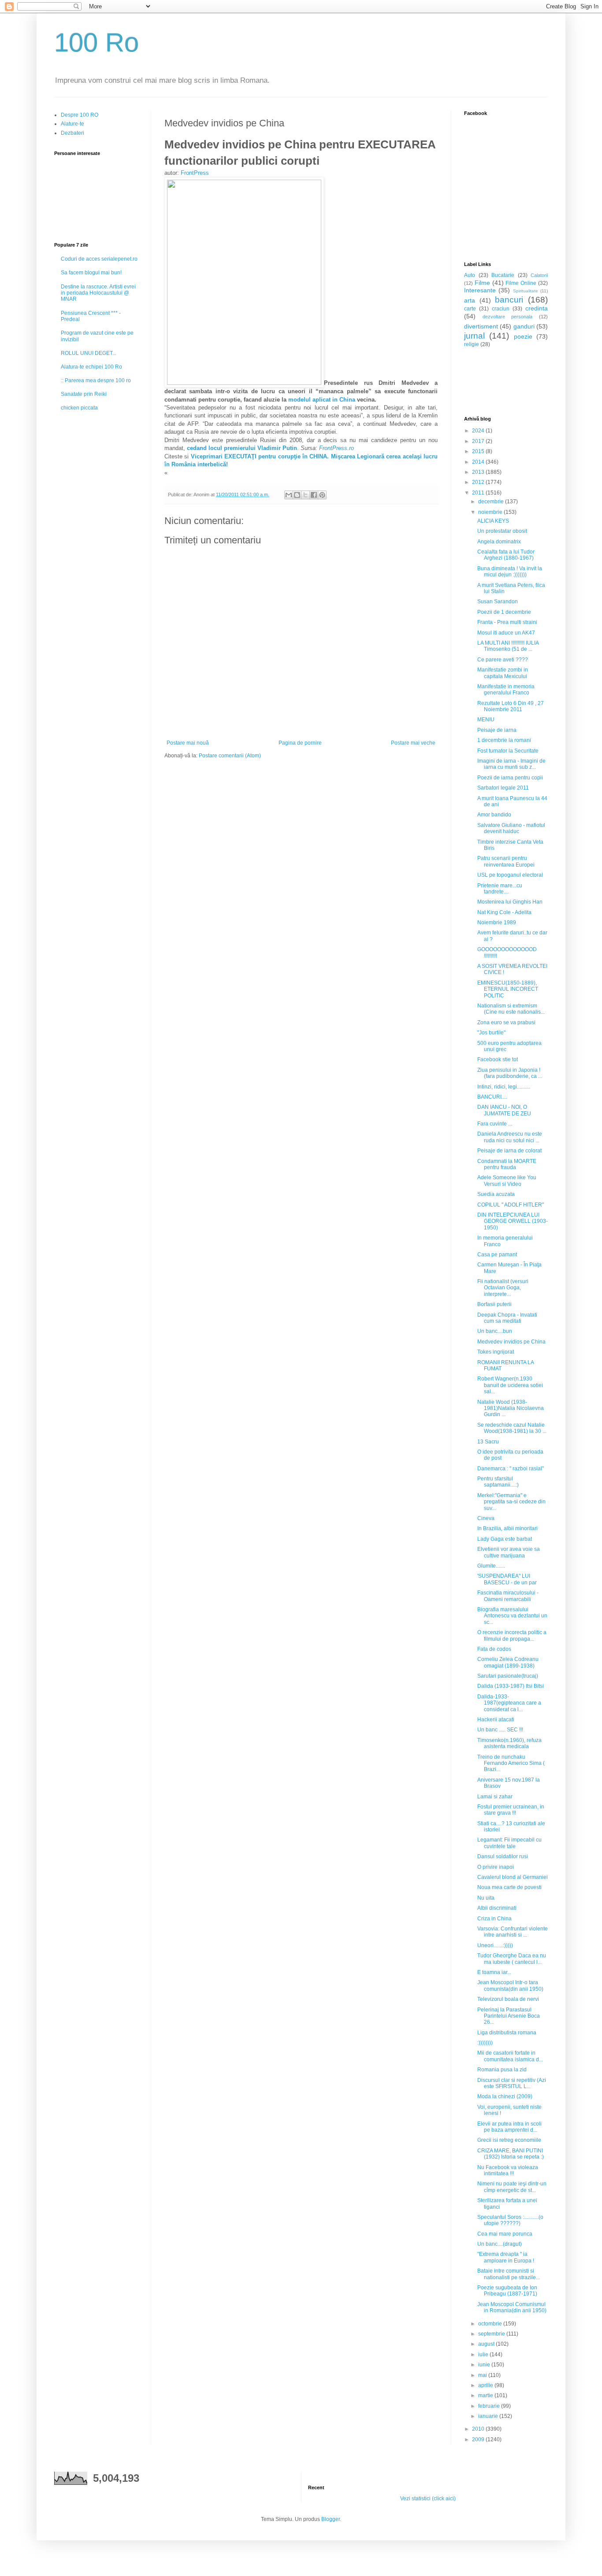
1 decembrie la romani (504, 740)
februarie (490, 2406)
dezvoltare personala (508, 317)
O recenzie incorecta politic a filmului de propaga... (512, 1635)
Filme (482, 283)
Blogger (331, 2519)
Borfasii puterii (494, 1304)
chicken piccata (79, 408)
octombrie (491, 2324)
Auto (470, 275)
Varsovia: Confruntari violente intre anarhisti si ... (513, 1932)
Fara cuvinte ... (495, 1124)
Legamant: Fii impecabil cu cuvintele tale (509, 1843)
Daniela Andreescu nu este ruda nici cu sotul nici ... (510, 1137)
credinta (537, 308)
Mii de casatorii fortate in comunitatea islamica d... (510, 2056)
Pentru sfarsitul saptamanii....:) (498, 1482)
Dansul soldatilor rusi (503, 1856)
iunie (485, 2365)
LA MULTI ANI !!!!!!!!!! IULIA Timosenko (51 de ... (508, 646)
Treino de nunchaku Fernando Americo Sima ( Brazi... (511, 1763)
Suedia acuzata (496, 1194)
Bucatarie (503, 275)
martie (486, 2395)
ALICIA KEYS (493, 521)
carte (470, 309)
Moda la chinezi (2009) (505, 2096)
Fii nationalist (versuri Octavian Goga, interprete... (503, 1288)
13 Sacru (488, 1442)
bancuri (509, 300)
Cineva (486, 1518)
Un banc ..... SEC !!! (500, 1730)
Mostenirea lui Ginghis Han (510, 902)
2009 (479, 2439)
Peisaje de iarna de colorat (509, 1151)
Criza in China (494, 1919)
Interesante (480, 290)
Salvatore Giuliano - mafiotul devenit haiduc (511, 828)
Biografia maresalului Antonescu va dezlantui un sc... (512, 1616)
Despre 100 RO (80, 115)
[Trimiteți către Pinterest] (322, 495)
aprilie (486, 2385)
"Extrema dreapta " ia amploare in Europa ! (506, 2257)
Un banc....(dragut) (500, 2244)
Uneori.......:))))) (495, 1945)
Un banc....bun (495, 1331)
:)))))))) (485, 2043)
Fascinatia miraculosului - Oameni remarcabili (508, 1596)
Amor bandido (494, 815)
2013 (479, 472)
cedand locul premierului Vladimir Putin (241, 448)
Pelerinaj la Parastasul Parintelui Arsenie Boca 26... (509, 2016)
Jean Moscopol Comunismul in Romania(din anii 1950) (512, 2307)
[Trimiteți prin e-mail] (289, 495)
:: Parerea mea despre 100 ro (96, 380)
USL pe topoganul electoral (510, 875)
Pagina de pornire (300, 743)
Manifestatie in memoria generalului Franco (506, 690)
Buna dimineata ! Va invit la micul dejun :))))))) (510, 572)
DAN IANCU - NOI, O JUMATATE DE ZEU (504, 1110)
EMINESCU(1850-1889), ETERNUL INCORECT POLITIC (508, 989)
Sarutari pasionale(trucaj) (508, 1676)
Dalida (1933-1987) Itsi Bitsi (511, 1686)
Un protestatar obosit (502, 531)
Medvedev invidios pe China (511, 1342)
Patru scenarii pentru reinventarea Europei (506, 861)
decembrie (492, 502)
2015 (479, 451)
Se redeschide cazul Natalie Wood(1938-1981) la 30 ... (512, 1428)
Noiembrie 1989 (497, 923)
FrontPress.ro (336, 448)
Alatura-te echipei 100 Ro (91, 367)
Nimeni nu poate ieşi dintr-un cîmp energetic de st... (512, 2187)
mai (483, 2375)
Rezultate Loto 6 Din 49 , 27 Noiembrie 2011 (511, 706)
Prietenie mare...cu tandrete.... (500, 889)
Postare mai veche (413, 743)
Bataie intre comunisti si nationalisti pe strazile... (509, 2274)
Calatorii (539, 275)
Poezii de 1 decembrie (504, 612)
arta (470, 300)
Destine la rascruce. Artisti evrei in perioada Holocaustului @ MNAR (98, 293)
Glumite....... (491, 1566)
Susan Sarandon (498, 602)
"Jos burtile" (491, 1033)
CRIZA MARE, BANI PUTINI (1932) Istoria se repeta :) (511, 2154)
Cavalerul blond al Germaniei (513, 1877)
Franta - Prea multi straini (507, 622)
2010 (479, 2429)
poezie (523, 336)
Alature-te (72, 124)
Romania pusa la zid (502, 2070)
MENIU (486, 720)
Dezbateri (72, 133)
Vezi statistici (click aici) (428, 2498)
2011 (479, 493)
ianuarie (489, 2416)
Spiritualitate (526, 291)
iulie (484, 2355)
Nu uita (486, 1898)
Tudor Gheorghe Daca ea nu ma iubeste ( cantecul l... (512, 1959)
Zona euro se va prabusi (506, 1022)
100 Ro (97, 42)
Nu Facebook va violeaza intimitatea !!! (508, 2170)
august (487, 2344)
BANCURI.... (492, 1097)
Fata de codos (494, 1649)
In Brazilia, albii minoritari (507, 1528)
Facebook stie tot (498, 1059)
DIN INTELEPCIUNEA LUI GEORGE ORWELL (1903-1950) (513, 1221)
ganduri (524, 326)
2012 (479, 482)
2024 (479, 431)
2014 (479, 462)
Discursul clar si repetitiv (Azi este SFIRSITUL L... (512, 2083)
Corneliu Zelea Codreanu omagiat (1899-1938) (508, 1662)
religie (472, 344)
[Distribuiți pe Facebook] (314, 495)
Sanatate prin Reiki (84, 394)
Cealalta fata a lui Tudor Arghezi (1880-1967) (506, 555)
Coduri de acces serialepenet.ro (99, 259)
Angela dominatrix (499, 542)
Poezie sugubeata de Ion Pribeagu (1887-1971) (507, 2291)
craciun (501, 309)
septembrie (492, 2334)
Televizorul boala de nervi (508, 1999)
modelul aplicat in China (322, 400)
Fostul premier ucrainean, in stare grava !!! (511, 1810)
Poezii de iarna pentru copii (510, 778)
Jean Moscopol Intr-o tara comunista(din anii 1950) (510, 1986)
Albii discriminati (497, 1908)
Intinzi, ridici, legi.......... (504, 1087)
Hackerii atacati (496, 1720)
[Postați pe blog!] (297, 495)
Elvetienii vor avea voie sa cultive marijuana (509, 1552)
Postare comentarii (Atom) (230, 756)
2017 (479, 441)
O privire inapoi (496, 1867)
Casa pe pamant (497, 1255)
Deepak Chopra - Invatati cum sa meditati (507, 1318)
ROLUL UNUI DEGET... (89, 353)
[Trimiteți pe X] (305, 495)
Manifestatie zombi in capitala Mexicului (503, 673)
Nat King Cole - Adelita (504, 912)
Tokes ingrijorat (496, 1352)
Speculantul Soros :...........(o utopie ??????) (510, 2220)
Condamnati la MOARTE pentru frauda (507, 1164)
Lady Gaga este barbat (505, 1539)
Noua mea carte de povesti (509, 1887)
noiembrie (491, 512)
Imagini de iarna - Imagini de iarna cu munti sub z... (511, 764)
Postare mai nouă (188, 743)
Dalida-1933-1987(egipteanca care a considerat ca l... (509, 1703)
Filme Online (521, 283)
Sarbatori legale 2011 (503, 788)
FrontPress (195, 173)
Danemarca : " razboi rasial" (511, 1469)
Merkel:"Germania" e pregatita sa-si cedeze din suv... (511, 1502)
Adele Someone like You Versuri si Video (507, 1181)
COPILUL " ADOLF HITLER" (511, 1205)
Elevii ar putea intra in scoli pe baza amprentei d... (509, 2127)
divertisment (481, 326)
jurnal (474, 336)
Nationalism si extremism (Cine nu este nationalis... (511, 1009)
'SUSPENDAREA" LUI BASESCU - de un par (507, 1579)
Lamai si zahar (495, 1797)
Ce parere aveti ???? (503, 660)
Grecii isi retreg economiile (509, 2140)
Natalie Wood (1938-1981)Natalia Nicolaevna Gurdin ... (511, 1408)
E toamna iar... (494, 1972)
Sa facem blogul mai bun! (91, 273)
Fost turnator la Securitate (508, 751)
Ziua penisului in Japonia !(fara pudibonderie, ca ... (510, 1073)
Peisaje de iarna (497, 730)
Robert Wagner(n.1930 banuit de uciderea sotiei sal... (510, 1385)
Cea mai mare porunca (505, 2234)
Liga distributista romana (507, 2033)
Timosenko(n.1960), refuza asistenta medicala (509, 1743)
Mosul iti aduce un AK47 (506, 633)
